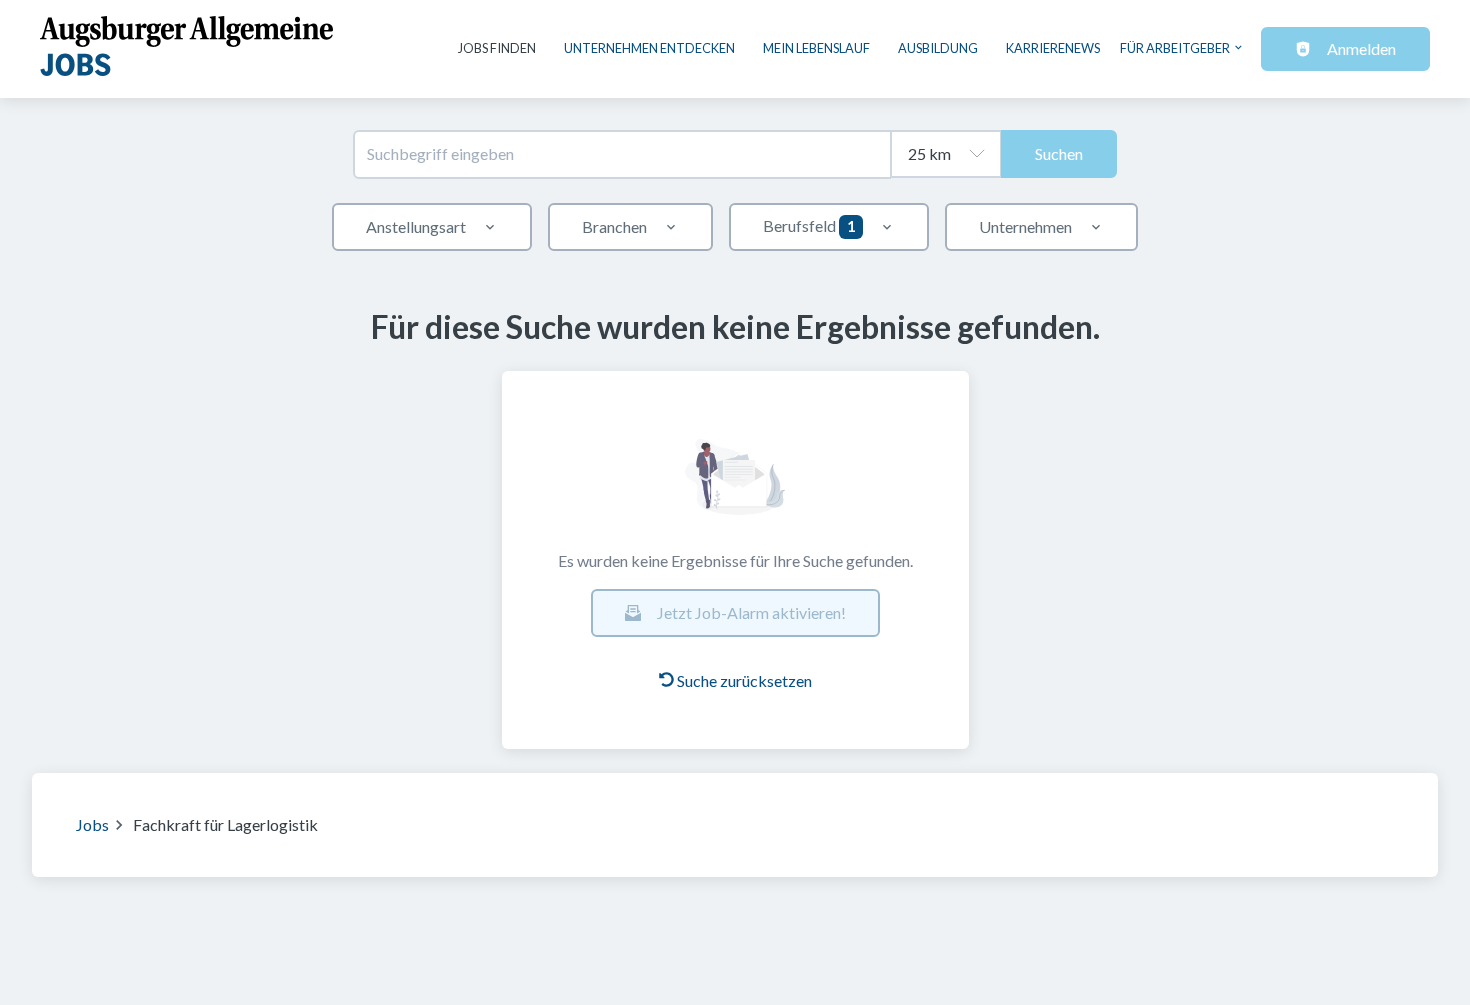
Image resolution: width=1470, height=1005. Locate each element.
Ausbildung (938, 48)
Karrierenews (1053, 48)
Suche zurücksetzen (744, 680)
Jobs (92, 824)
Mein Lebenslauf (816, 48)
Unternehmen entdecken (649, 48)
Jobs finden (497, 48)
